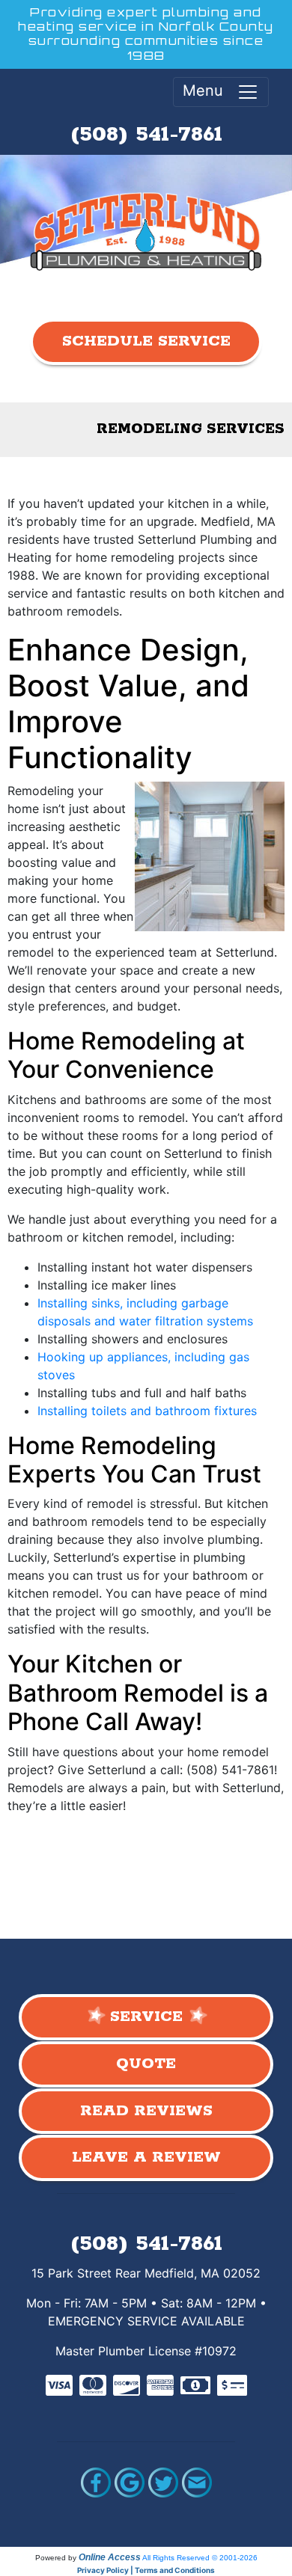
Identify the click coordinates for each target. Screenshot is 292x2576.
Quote (146, 2064)
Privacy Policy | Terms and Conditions (146, 2570)
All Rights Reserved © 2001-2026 (200, 2558)
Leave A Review (146, 2158)
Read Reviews (146, 2111)
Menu (210, 91)
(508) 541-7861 (146, 135)
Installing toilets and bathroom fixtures (147, 1411)
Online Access (110, 2557)
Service (146, 2017)
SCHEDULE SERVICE (146, 341)
